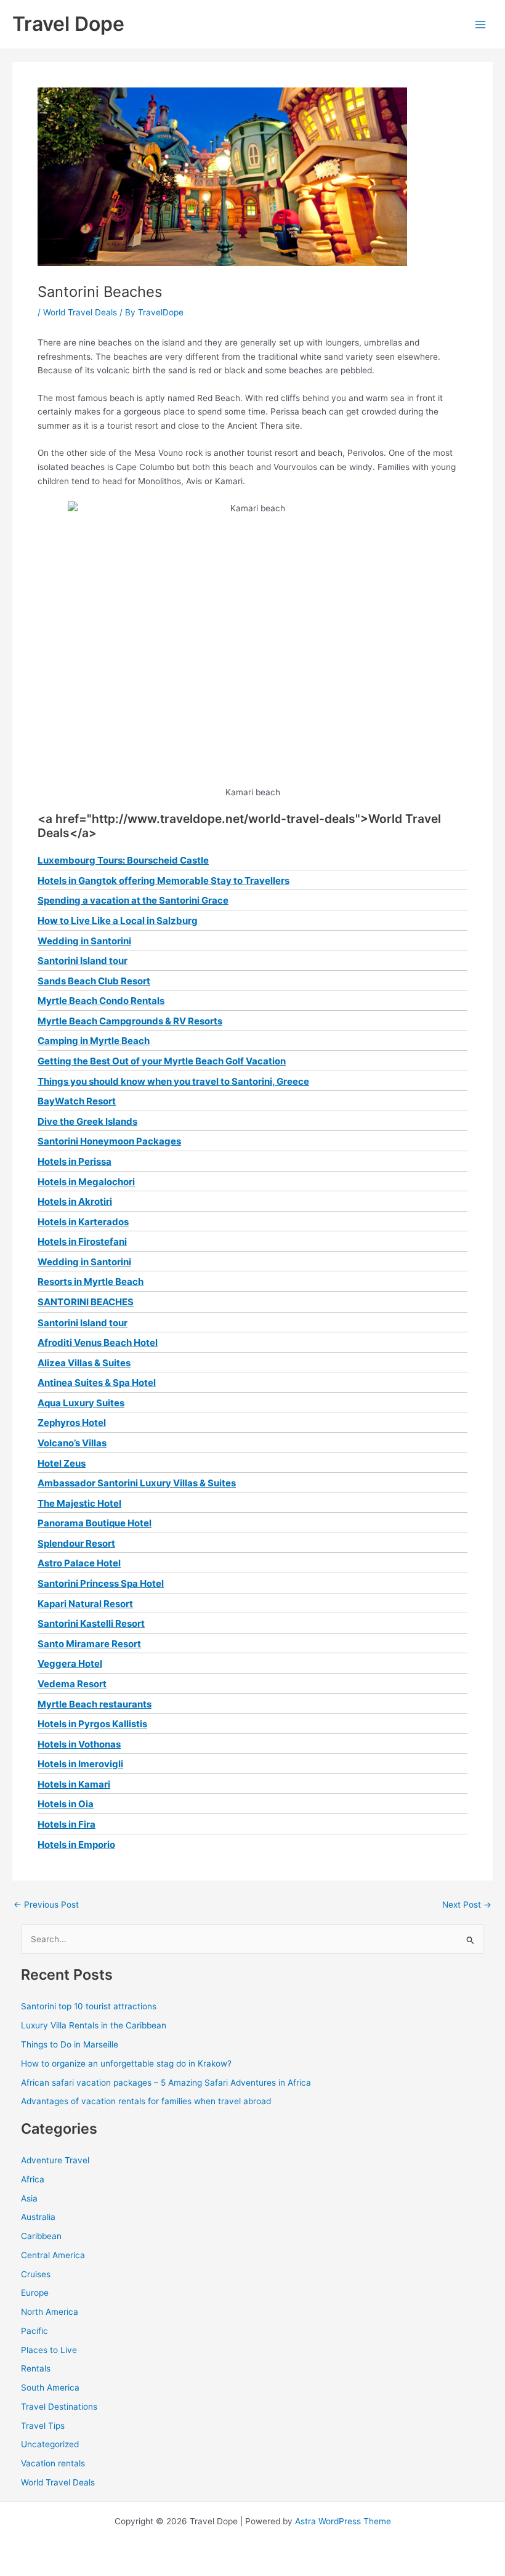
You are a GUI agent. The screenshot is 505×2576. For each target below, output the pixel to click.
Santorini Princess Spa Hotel (101, 1583)
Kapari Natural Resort (85, 1604)
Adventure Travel (55, 2160)
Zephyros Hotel (72, 1423)
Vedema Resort (72, 1684)
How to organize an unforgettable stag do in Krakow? (126, 2064)
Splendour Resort (76, 1543)
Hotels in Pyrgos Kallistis (92, 1724)
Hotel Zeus (62, 1463)
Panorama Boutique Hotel (95, 1523)
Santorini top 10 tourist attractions (89, 2006)
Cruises (36, 2274)
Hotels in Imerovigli (80, 1764)
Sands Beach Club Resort (94, 981)
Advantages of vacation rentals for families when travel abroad (146, 2101)
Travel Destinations (59, 2407)
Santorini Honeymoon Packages (109, 1141)
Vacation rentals (53, 2463)
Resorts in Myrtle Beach (91, 1282)
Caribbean (41, 2236)
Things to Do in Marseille (70, 2044)
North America (50, 2312)
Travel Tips (43, 2426)
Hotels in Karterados (83, 1222)
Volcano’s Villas (72, 1443)
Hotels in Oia (66, 1804)
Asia (29, 2198)
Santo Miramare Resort (89, 1644)
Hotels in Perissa (75, 1161)
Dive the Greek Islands (87, 1121)
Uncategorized (50, 2444)
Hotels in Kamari (74, 1784)
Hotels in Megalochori (86, 1182)
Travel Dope (68, 24)
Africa (33, 2179)
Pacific (34, 2331)
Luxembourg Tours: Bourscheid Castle (123, 860)
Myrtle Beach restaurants (95, 1704)
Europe (35, 2293)
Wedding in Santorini (84, 941)
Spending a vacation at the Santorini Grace (133, 900)
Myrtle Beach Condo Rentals (101, 1001)
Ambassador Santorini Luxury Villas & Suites (137, 1483)
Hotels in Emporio (76, 1845)
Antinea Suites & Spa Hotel (97, 1383)
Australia (38, 2217)
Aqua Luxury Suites (81, 1403)
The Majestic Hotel (79, 1503)
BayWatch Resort (77, 1101)
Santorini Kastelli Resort (91, 1623)
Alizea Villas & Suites (84, 1363)
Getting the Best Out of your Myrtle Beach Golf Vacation (162, 1061)
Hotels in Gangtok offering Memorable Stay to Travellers (164, 881)
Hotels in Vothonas (79, 1744)
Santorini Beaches (86, 1302)
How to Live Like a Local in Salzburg (118, 921)
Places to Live (49, 2350)
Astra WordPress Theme (343, 2521)
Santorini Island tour (83, 961)
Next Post (467, 1905)
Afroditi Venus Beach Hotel (98, 1343)
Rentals (36, 2368)
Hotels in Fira (67, 1824)
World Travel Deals (80, 312)
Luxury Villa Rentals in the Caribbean (94, 2025)
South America (50, 2388)
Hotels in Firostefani (82, 1241)
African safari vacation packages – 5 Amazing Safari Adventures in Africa (166, 2083)
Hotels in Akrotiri (75, 1201)
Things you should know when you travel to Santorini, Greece (173, 1081)
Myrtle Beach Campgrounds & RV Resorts (130, 1021)
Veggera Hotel (70, 1663)
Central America (53, 2255)
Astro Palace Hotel (79, 1563)
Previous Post (46, 1905)
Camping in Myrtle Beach (94, 1041)
